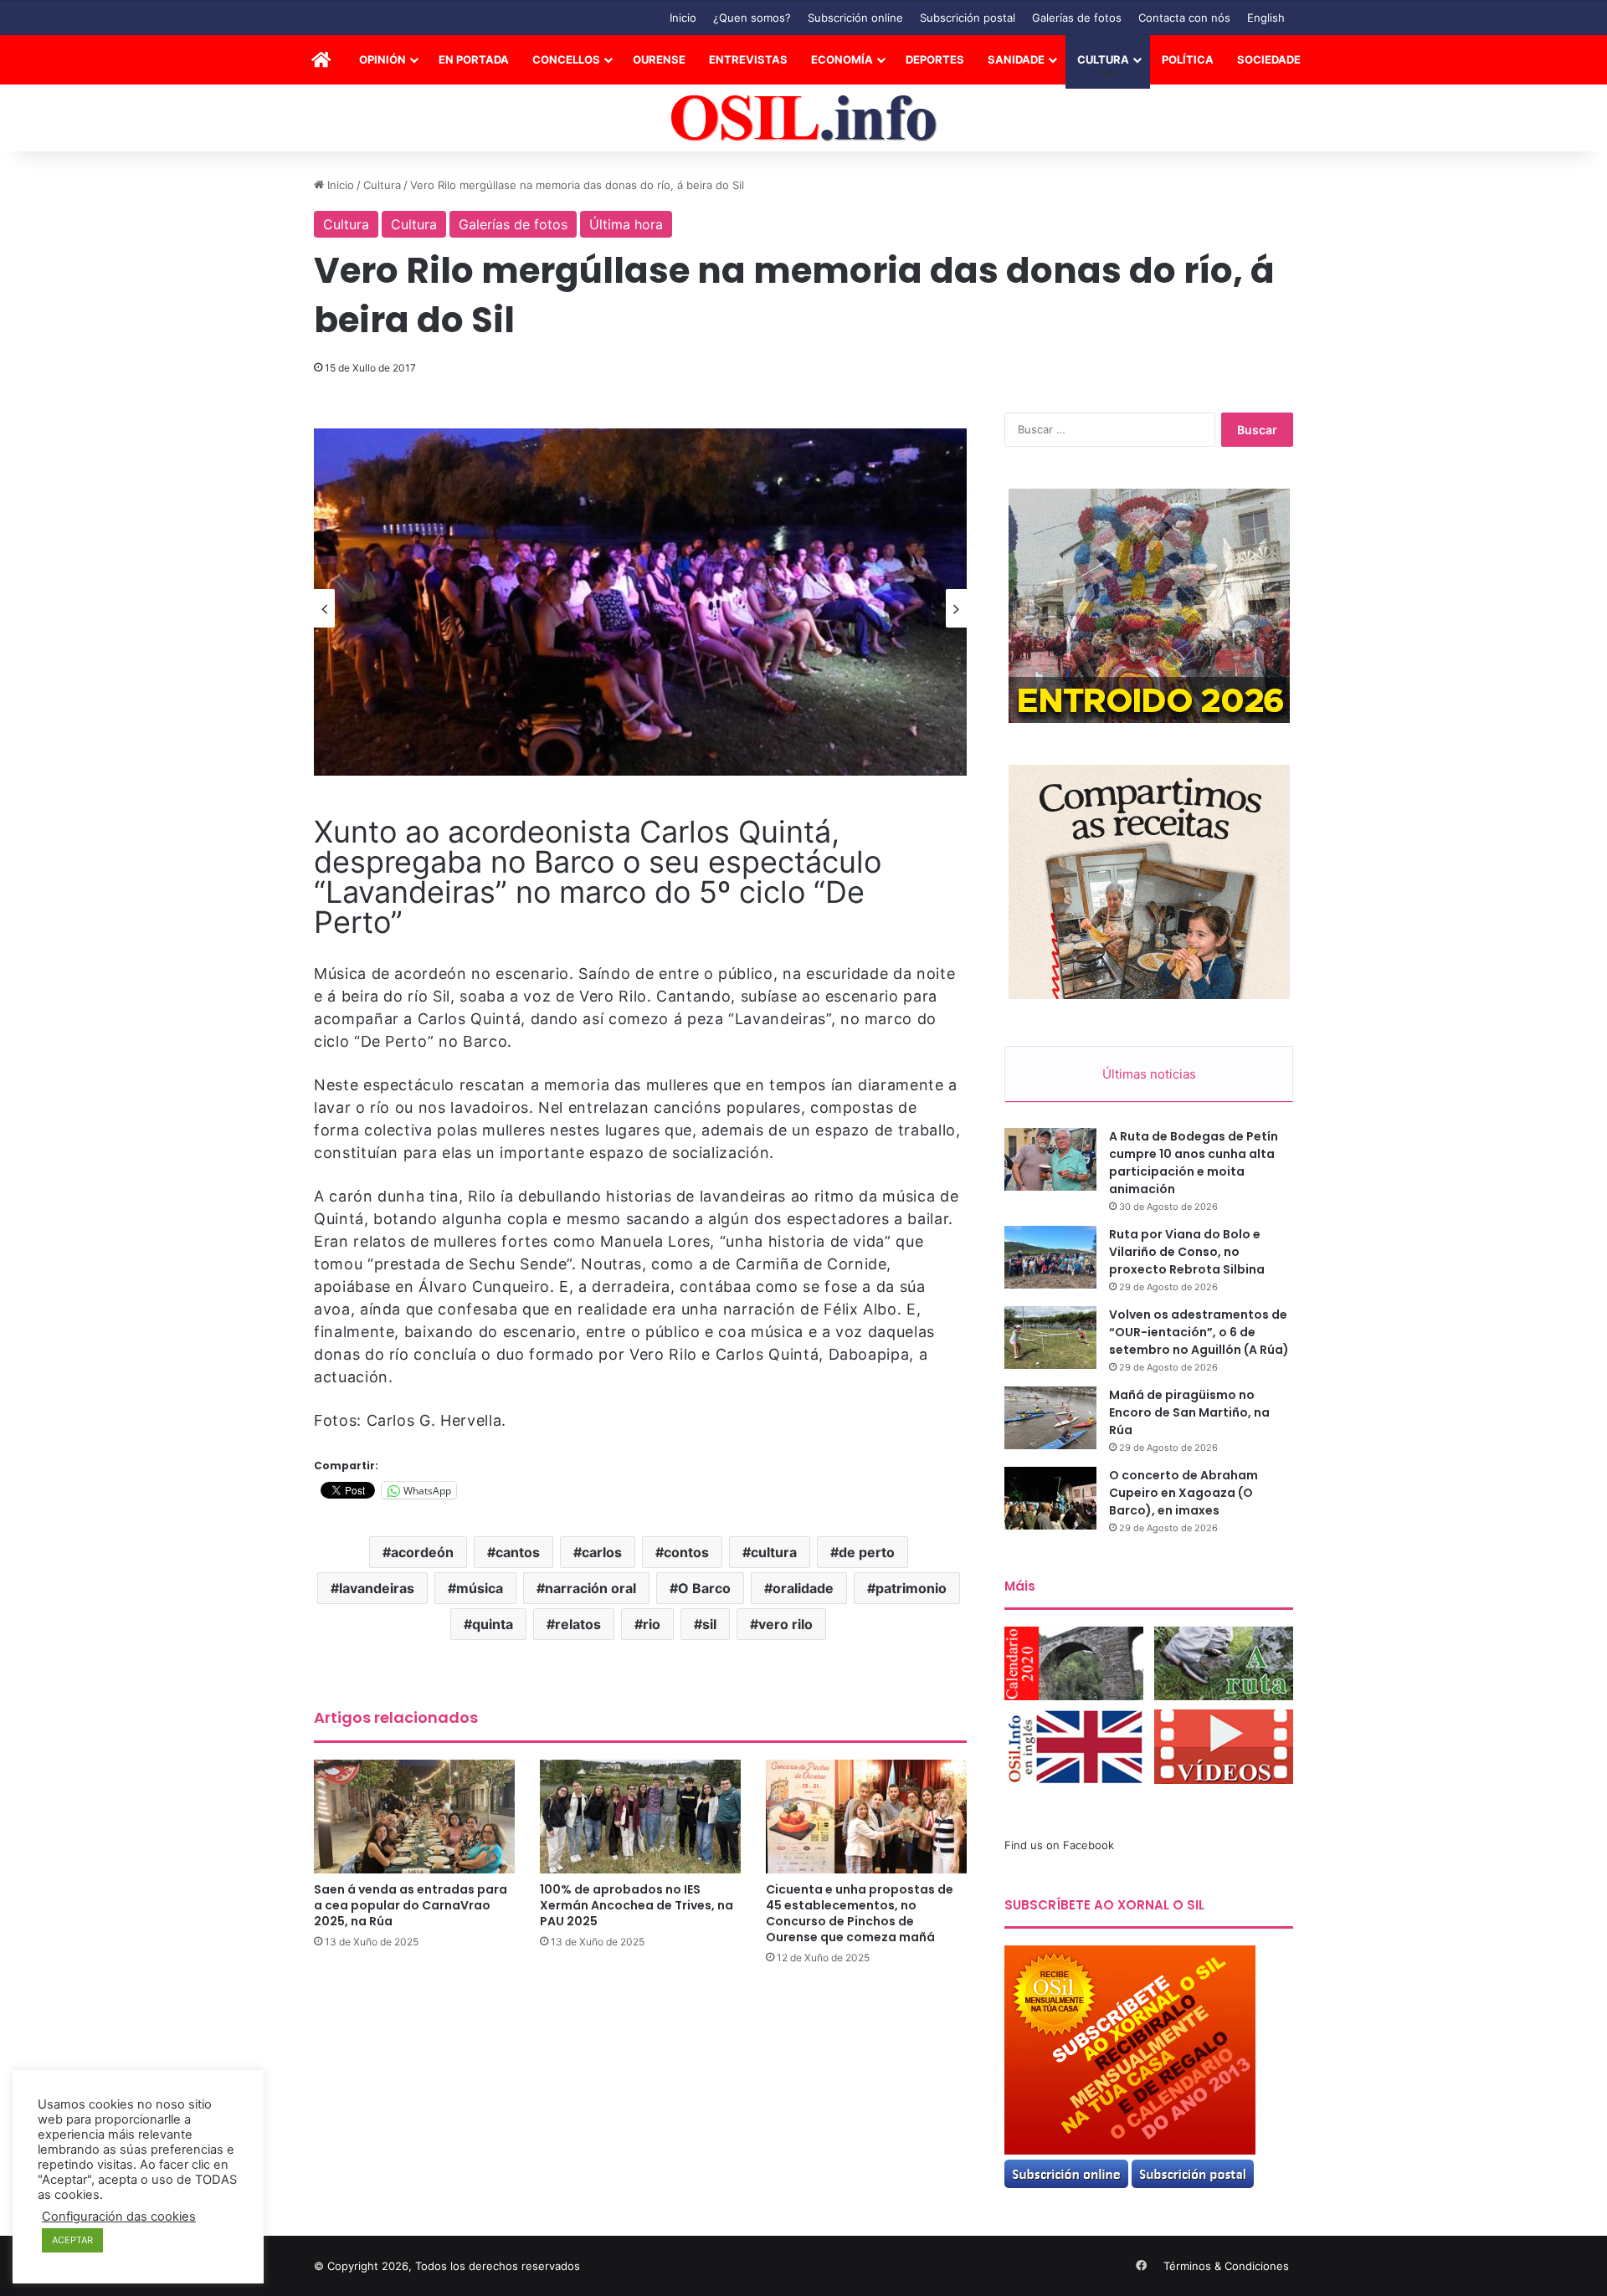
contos (686, 1552)
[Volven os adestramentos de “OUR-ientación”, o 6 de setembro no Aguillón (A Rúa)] (1050, 1338)
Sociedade (1269, 59)
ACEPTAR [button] (72, 2240)
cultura (774, 1552)
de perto (867, 1552)
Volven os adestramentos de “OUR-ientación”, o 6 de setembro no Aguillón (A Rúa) (1199, 1332)
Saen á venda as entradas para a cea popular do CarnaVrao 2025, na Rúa (411, 1905)
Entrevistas (748, 59)
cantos (518, 1552)
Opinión (382, 59)
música (480, 1588)
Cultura (1103, 59)
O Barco (704, 1588)
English (1266, 18)
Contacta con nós (1184, 18)
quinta (493, 1624)
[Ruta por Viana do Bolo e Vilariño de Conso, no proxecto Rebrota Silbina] (1050, 1257)
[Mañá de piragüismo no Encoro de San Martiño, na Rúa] (1050, 1418)
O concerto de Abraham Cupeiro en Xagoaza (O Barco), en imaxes (1183, 1493)
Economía (842, 59)
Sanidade (1016, 59)
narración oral (590, 1588)
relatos (578, 1624)
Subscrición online (855, 18)
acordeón (422, 1552)
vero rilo (786, 1624)
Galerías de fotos (1077, 18)
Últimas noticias (1149, 1074)
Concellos (566, 59)
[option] (640, 602)
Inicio (683, 18)
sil (709, 1624)
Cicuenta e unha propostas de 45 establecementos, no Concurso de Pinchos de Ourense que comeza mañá (860, 1913)
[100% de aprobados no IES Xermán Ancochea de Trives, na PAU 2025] (640, 1816)
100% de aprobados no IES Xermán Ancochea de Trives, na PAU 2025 (637, 1905)
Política (1188, 59)
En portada (474, 59)
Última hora (626, 224)
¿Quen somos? (752, 18)
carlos (602, 1552)
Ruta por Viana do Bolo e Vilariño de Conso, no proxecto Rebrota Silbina (1187, 1252)
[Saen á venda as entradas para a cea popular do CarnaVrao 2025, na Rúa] (414, 1816)
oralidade (803, 1588)
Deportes (935, 59)
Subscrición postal (968, 18)
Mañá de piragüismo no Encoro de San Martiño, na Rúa (1189, 1412)
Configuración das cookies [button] (119, 2217)
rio (652, 1624)
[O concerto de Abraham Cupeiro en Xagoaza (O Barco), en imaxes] (1050, 1498)
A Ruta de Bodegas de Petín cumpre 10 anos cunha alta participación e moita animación (1194, 1163)
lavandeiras (377, 1588)
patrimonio (911, 1588)
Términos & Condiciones (1226, 2266)
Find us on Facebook (1059, 1845)
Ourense (659, 59)
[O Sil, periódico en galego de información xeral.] (804, 118)
